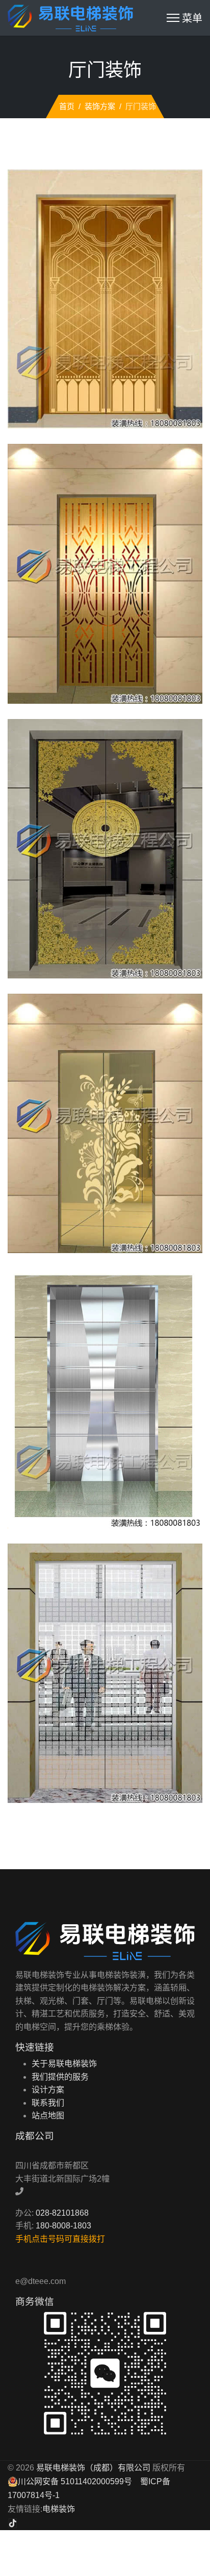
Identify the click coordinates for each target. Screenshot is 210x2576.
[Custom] (13, 2523)
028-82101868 (62, 2213)
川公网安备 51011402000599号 (75, 2481)
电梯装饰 (59, 2509)
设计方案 (48, 2090)
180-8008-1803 (63, 2226)
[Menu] (185, 18)
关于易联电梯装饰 (64, 2064)
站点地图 (48, 2116)
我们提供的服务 (60, 2077)
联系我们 (48, 2103)
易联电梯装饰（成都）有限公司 (93, 2468)
